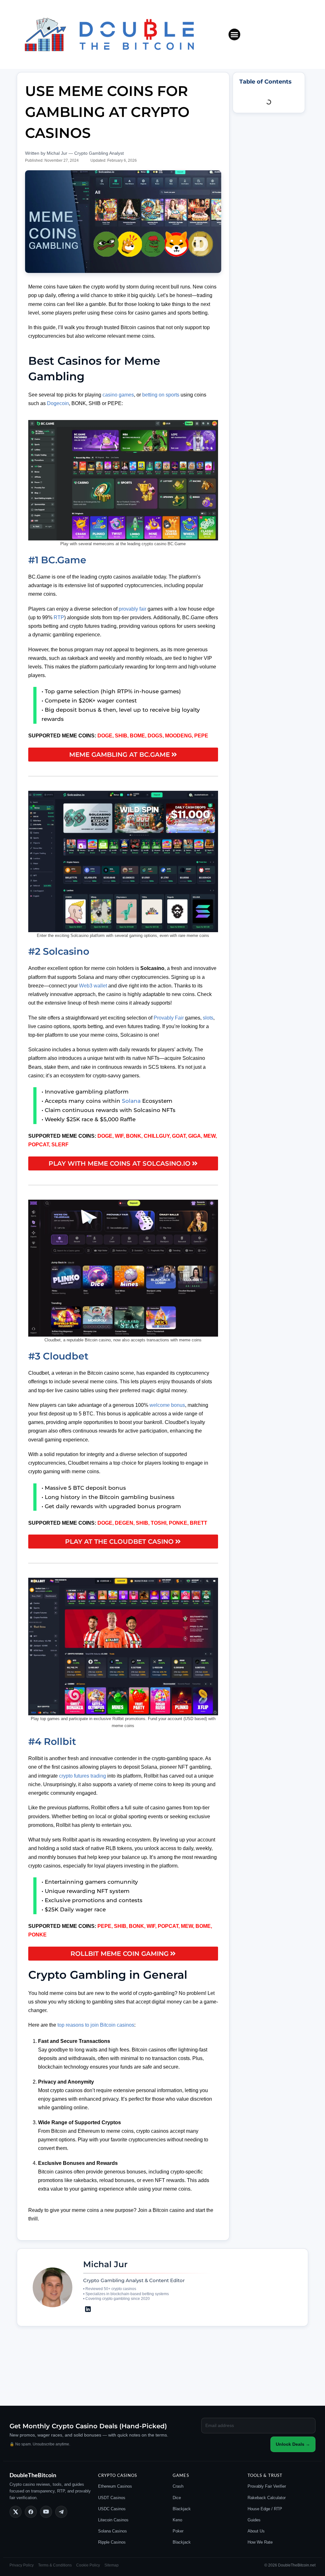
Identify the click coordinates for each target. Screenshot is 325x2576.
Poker (178, 2531)
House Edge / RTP (265, 2509)
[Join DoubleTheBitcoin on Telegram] (61, 2512)
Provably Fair (168, 1018)
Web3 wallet (93, 986)
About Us (256, 2531)
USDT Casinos (112, 2498)
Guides (254, 2520)
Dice (177, 2498)
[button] (235, 35)
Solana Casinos (113, 2531)
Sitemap (112, 2565)
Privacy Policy (22, 2565)
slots (208, 1018)
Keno (177, 2520)
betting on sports (161, 395)
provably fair (133, 609)
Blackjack (182, 2509)
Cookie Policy (88, 2565)
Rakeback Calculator (267, 2498)
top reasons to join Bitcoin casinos (95, 2025)
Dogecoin (58, 403)
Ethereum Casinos (115, 2486)
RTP (59, 617)
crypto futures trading (83, 1776)
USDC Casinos (112, 2509)
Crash (178, 2486)
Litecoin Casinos (113, 2520)
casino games (118, 395)
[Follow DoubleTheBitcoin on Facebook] (31, 2512)
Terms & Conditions (55, 2565)
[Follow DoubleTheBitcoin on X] (16, 2512)
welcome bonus (167, 1405)
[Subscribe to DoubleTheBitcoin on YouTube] (46, 2512)
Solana (131, 1101)
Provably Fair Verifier (267, 2486)
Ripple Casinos (112, 2542)
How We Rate (260, 2542)
